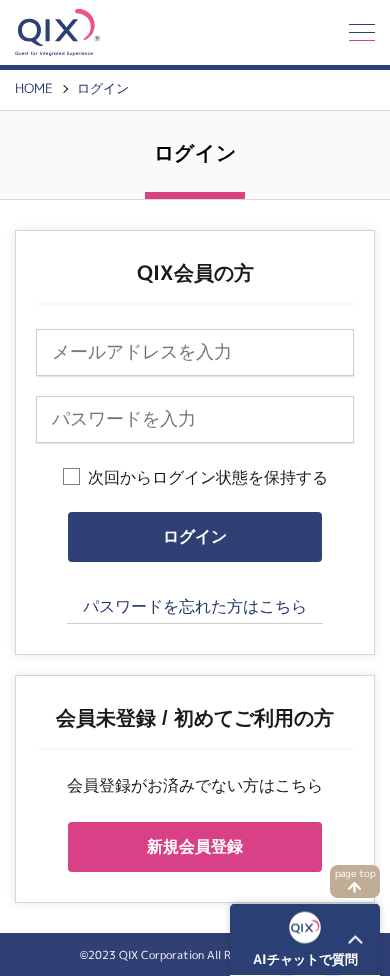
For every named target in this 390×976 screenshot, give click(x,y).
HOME (34, 88)
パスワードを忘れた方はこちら (195, 606)
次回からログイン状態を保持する (208, 477)
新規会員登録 (195, 846)
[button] (305, 940)
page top (355, 873)
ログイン (103, 88)
